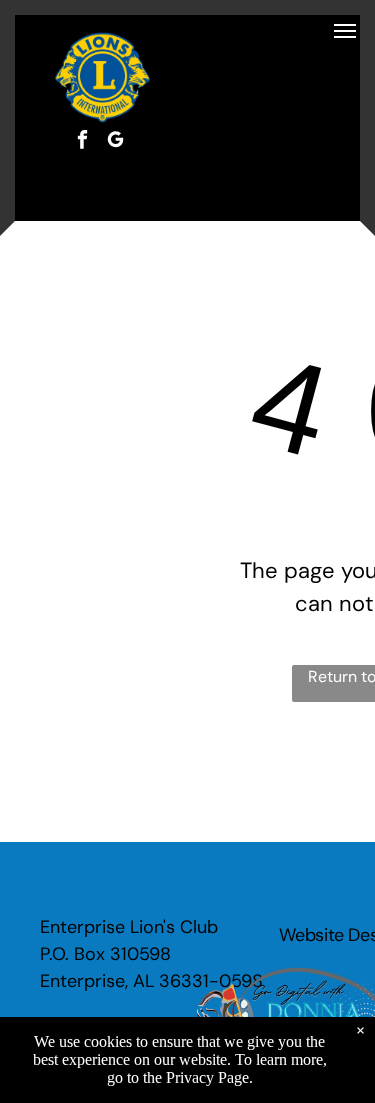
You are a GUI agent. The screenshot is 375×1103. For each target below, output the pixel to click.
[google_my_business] (115, 142)
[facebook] (82, 142)
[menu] (345, 31)
